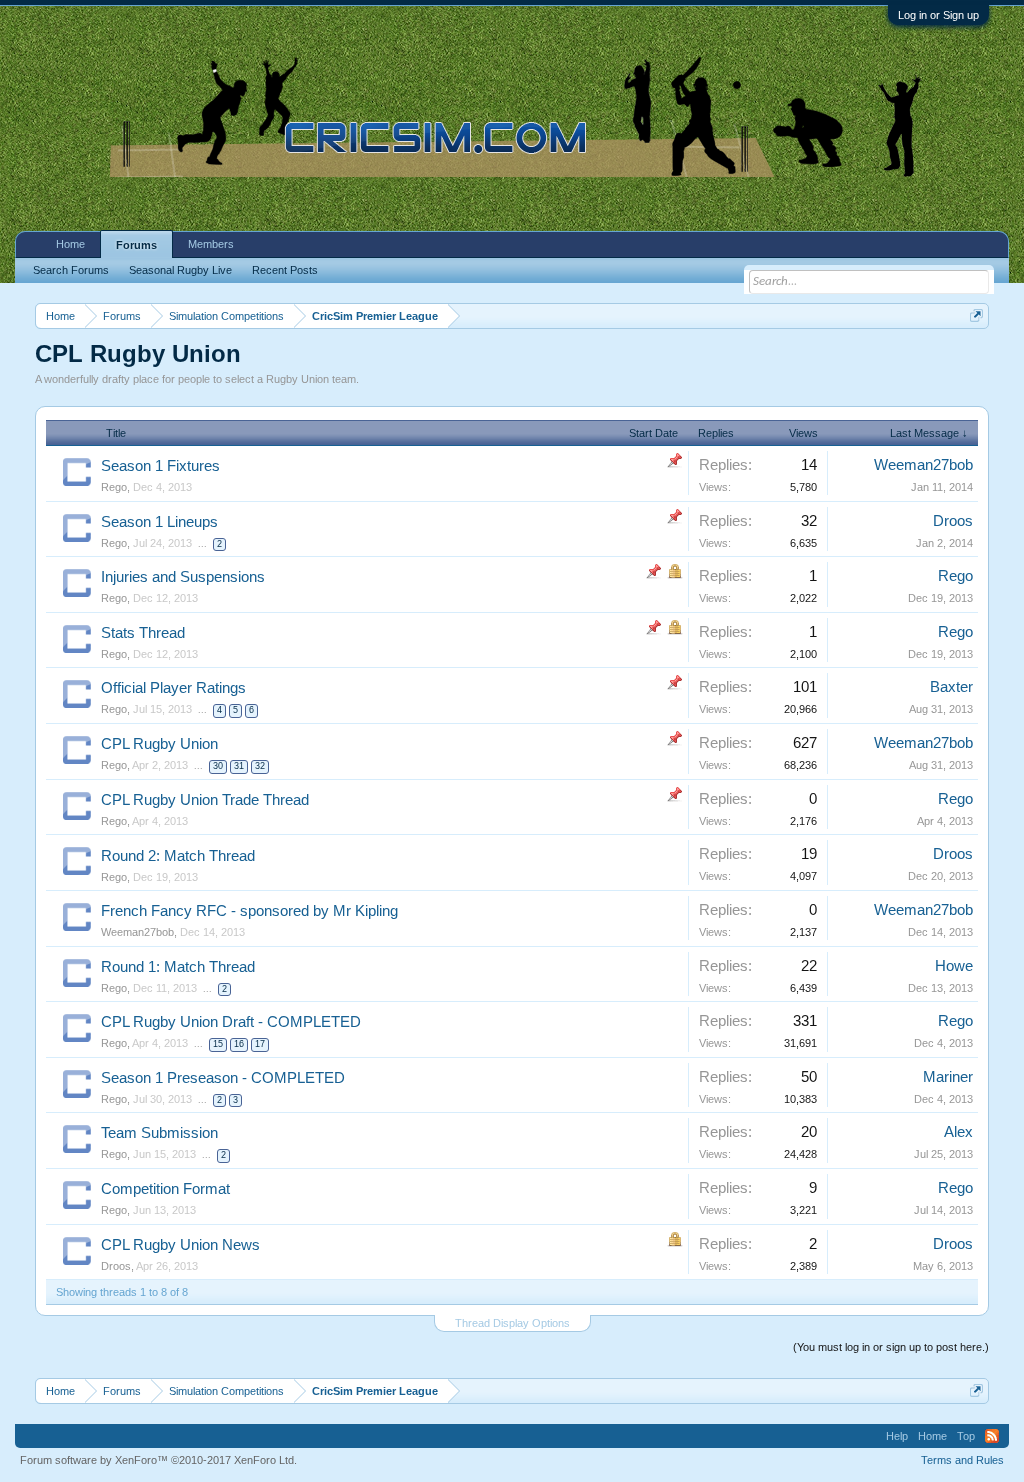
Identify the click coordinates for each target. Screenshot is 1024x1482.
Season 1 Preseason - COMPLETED (223, 1078)
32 (260, 766)
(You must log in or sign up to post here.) (891, 1347)
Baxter (951, 687)
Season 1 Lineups (159, 522)
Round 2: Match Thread (178, 856)
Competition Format (165, 1189)
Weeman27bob (923, 465)
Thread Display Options (512, 1323)
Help (897, 1436)
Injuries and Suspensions (183, 577)
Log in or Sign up (938, 15)
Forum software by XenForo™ (158, 1460)
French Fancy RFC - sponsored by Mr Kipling (249, 911)
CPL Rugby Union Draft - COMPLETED (231, 1022)
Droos (953, 521)
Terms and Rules (962, 1460)
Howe (954, 966)
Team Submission (159, 1133)
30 (218, 766)
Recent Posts (285, 270)
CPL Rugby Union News (180, 1245)
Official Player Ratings (173, 688)
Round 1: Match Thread (178, 967)
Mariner (948, 1077)
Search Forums (71, 270)
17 (260, 1044)
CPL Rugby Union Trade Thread (205, 800)
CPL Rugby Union (159, 744)
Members (211, 244)
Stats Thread (143, 633)
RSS (992, 1436)
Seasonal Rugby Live (180, 270)
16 (239, 1044)
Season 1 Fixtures (160, 466)
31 (239, 766)
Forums (136, 245)
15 (218, 1044)
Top (966, 1436)
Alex (958, 1132)
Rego (114, 487)
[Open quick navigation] (976, 315)
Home (70, 244)
